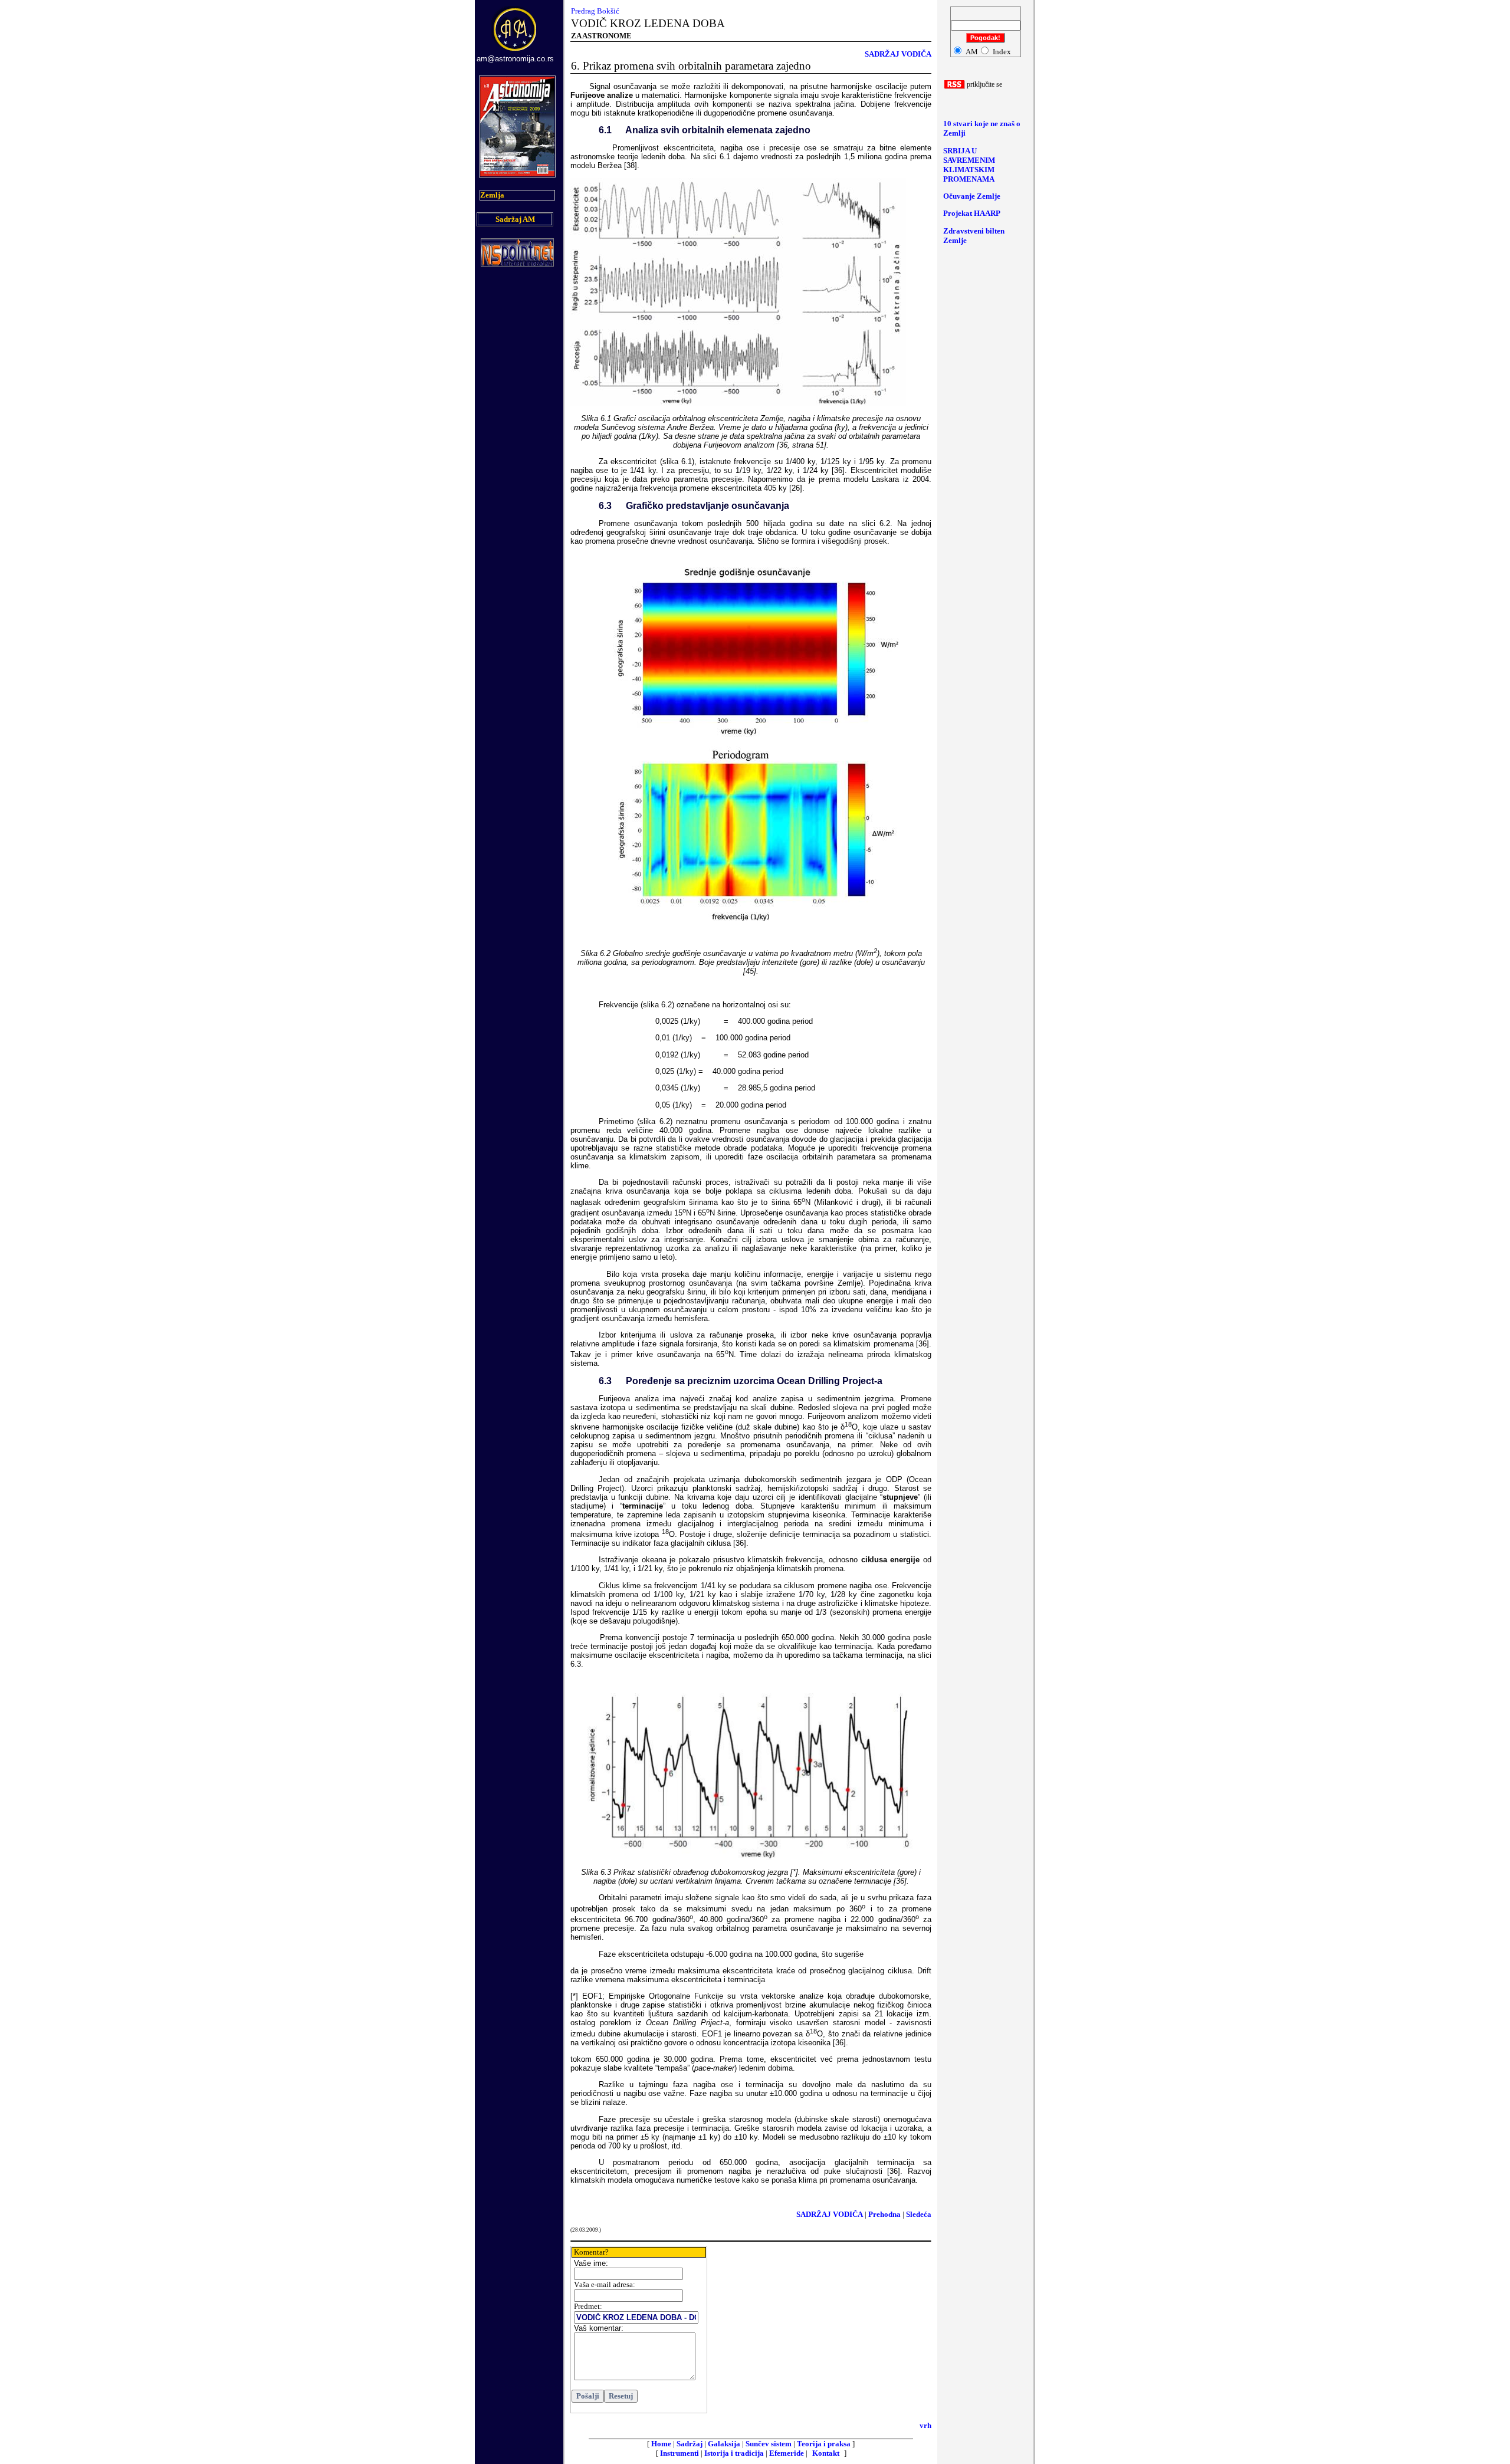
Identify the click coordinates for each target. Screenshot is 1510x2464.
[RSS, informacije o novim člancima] (955, 86)
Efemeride (787, 2453)
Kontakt (826, 2453)
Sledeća (919, 2214)
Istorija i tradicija (734, 2453)
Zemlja (492, 195)
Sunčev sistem (769, 2444)
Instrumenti (679, 2453)
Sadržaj (690, 2444)
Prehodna (884, 2214)
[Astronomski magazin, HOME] (516, 52)
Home (661, 2444)
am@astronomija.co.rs (515, 59)
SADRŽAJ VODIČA (898, 54)
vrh (925, 2425)
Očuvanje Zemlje (972, 196)
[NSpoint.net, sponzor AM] (517, 263)
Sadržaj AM (515, 219)
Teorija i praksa (824, 2444)
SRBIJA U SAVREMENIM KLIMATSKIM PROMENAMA (969, 165)
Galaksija (724, 2444)
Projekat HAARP (972, 213)
